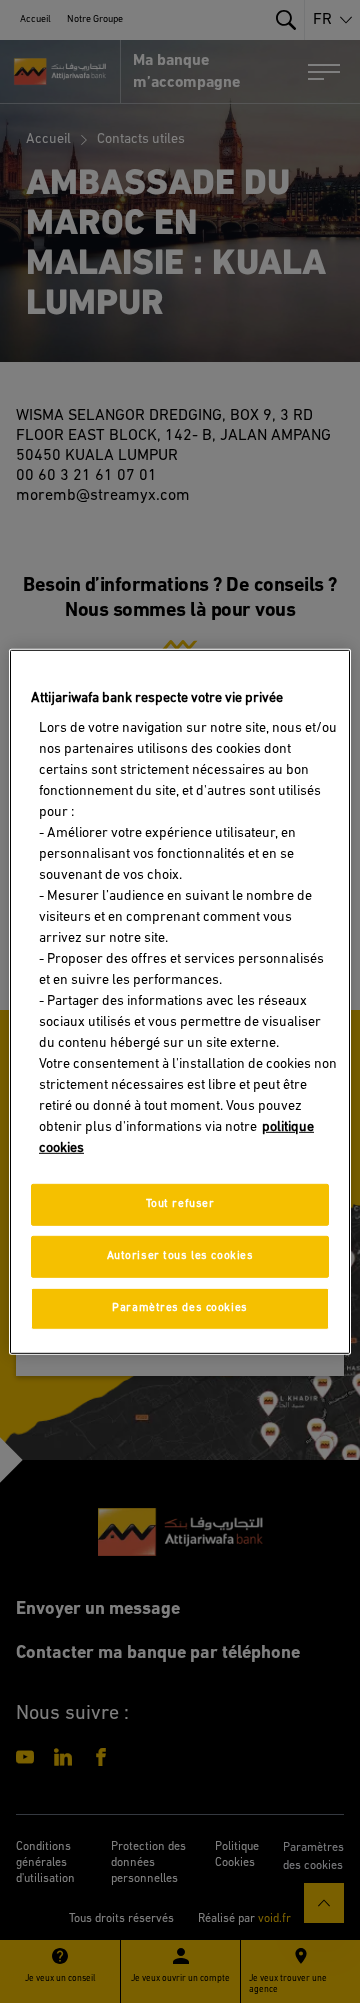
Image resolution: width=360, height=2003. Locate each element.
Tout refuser (180, 1204)
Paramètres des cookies (180, 1308)
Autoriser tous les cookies (180, 1256)
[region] (180, 1001)
